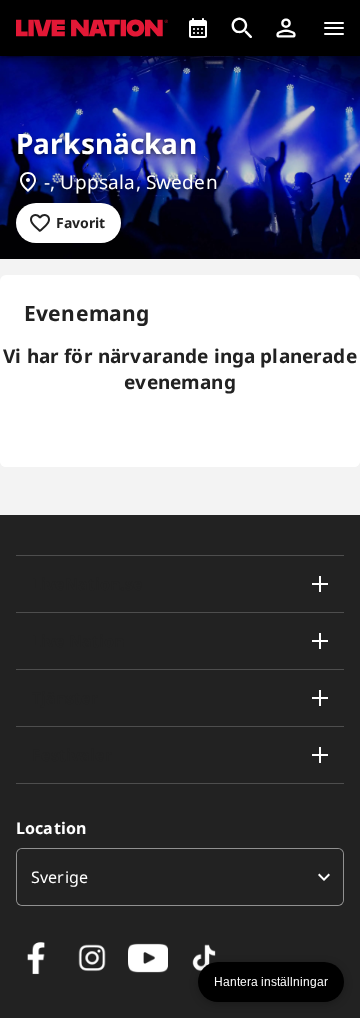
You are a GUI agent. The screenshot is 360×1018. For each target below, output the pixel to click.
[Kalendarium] (198, 28)
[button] (286, 28)
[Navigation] (334, 28)
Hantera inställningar (271, 982)
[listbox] (180, 877)
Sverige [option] (59, 877)
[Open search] (242, 28)
